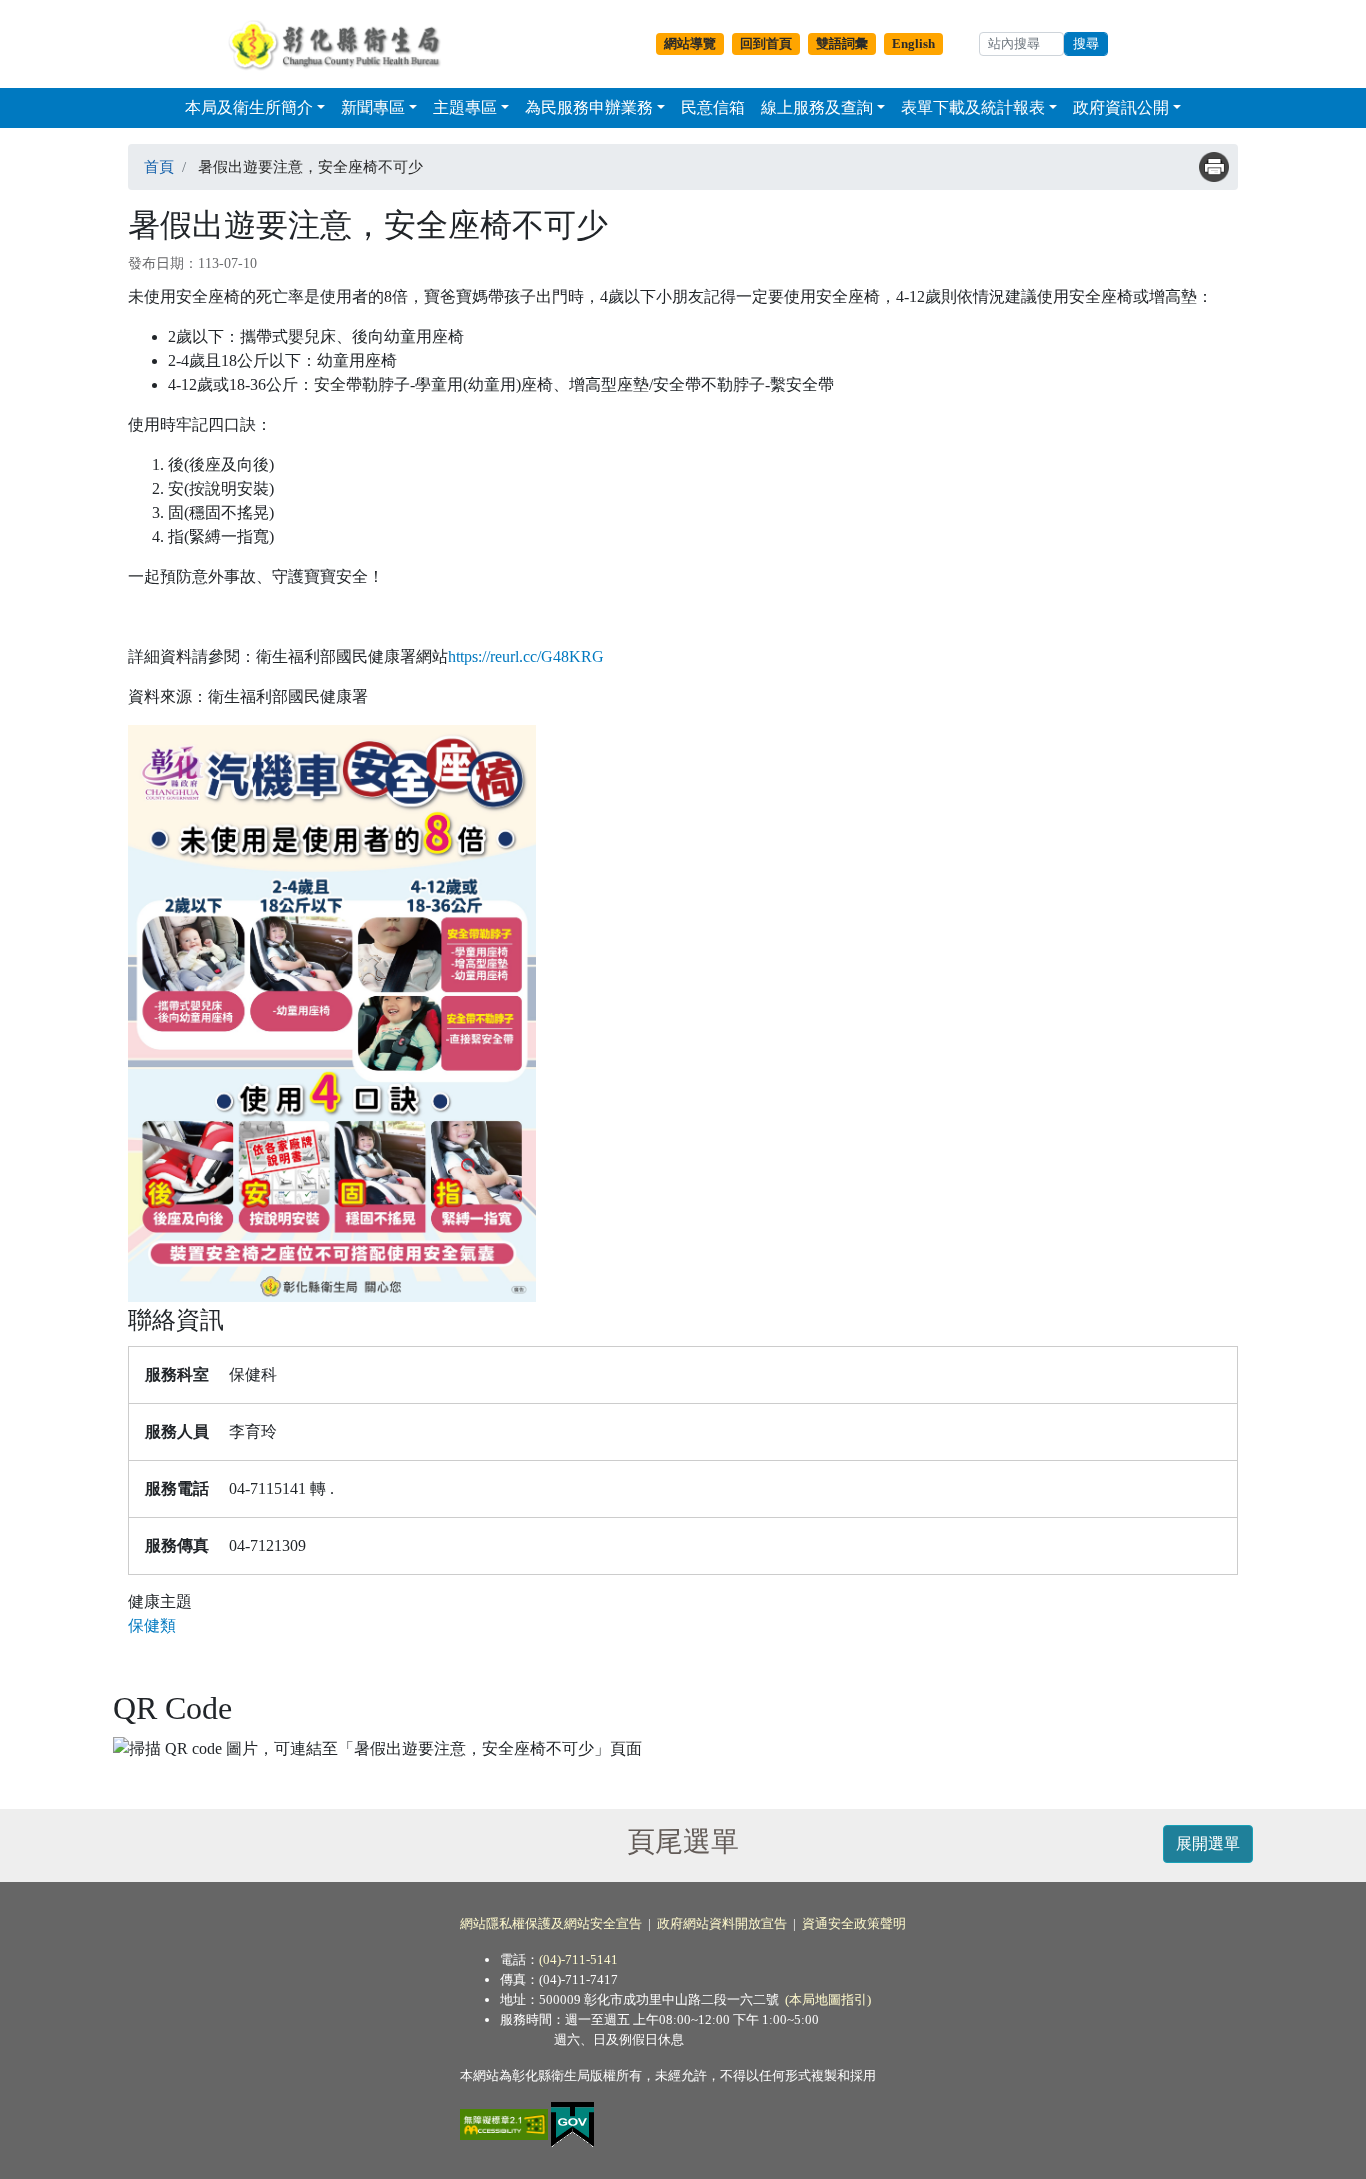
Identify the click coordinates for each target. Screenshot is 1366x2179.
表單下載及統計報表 (973, 107)
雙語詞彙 (842, 43)
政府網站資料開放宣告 (722, 1923)
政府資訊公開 (1121, 107)
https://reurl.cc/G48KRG (526, 656)
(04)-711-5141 (578, 1959)
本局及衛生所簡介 (249, 107)
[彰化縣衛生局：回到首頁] (339, 44)
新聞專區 (373, 107)
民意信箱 (713, 107)
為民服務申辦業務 (589, 107)
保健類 (152, 1625)
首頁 (159, 167)
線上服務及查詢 (817, 107)
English (913, 43)
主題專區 (465, 107)
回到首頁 (766, 43)
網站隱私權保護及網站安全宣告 (551, 1923)
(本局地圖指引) (828, 1999)
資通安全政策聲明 (854, 1923)
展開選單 (1208, 1843)
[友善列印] (1214, 167)
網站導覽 (690, 43)
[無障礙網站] (505, 2123)
